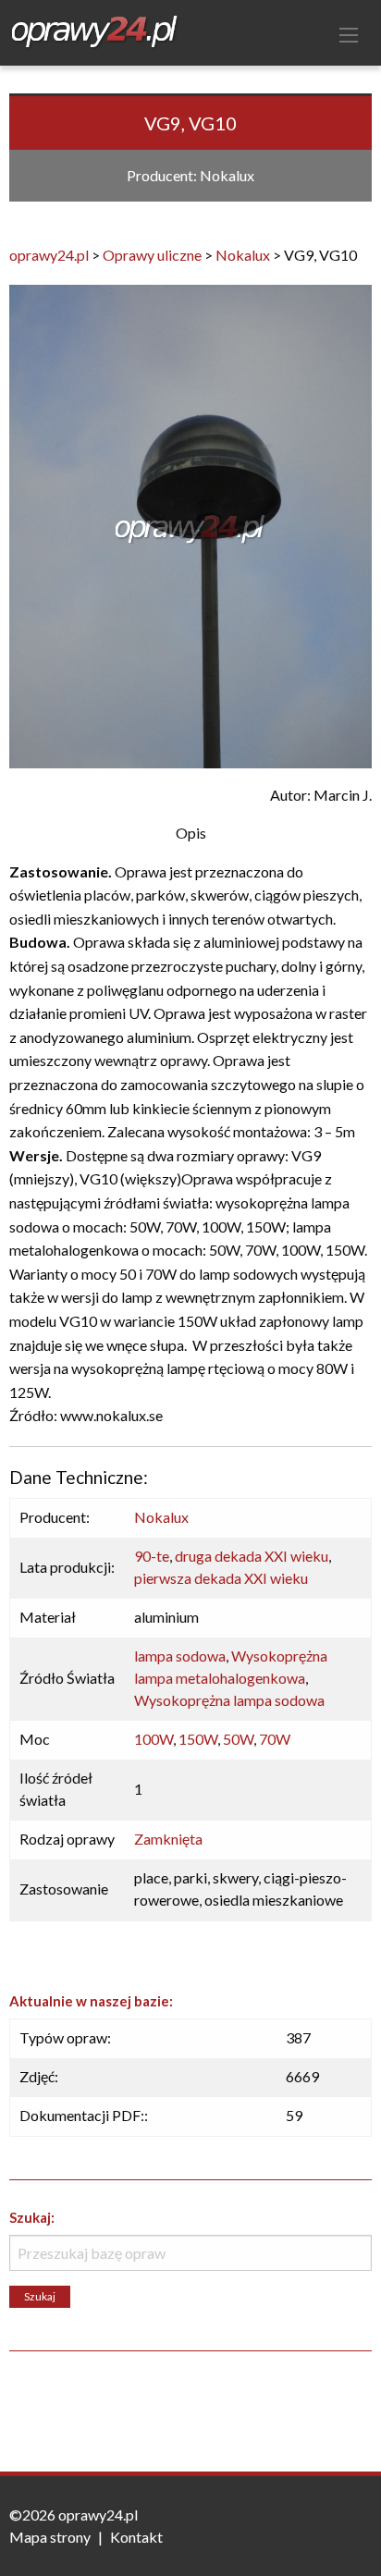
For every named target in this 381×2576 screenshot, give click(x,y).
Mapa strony (50, 2537)
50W (238, 1739)
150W (198, 1739)
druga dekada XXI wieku (252, 1556)
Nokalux (161, 1517)
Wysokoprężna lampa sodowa (229, 1700)
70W (275, 1739)
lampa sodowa (180, 1656)
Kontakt (136, 2537)
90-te (152, 1556)
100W (154, 1739)
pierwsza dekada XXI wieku (221, 1578)
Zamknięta (168, 1839)
